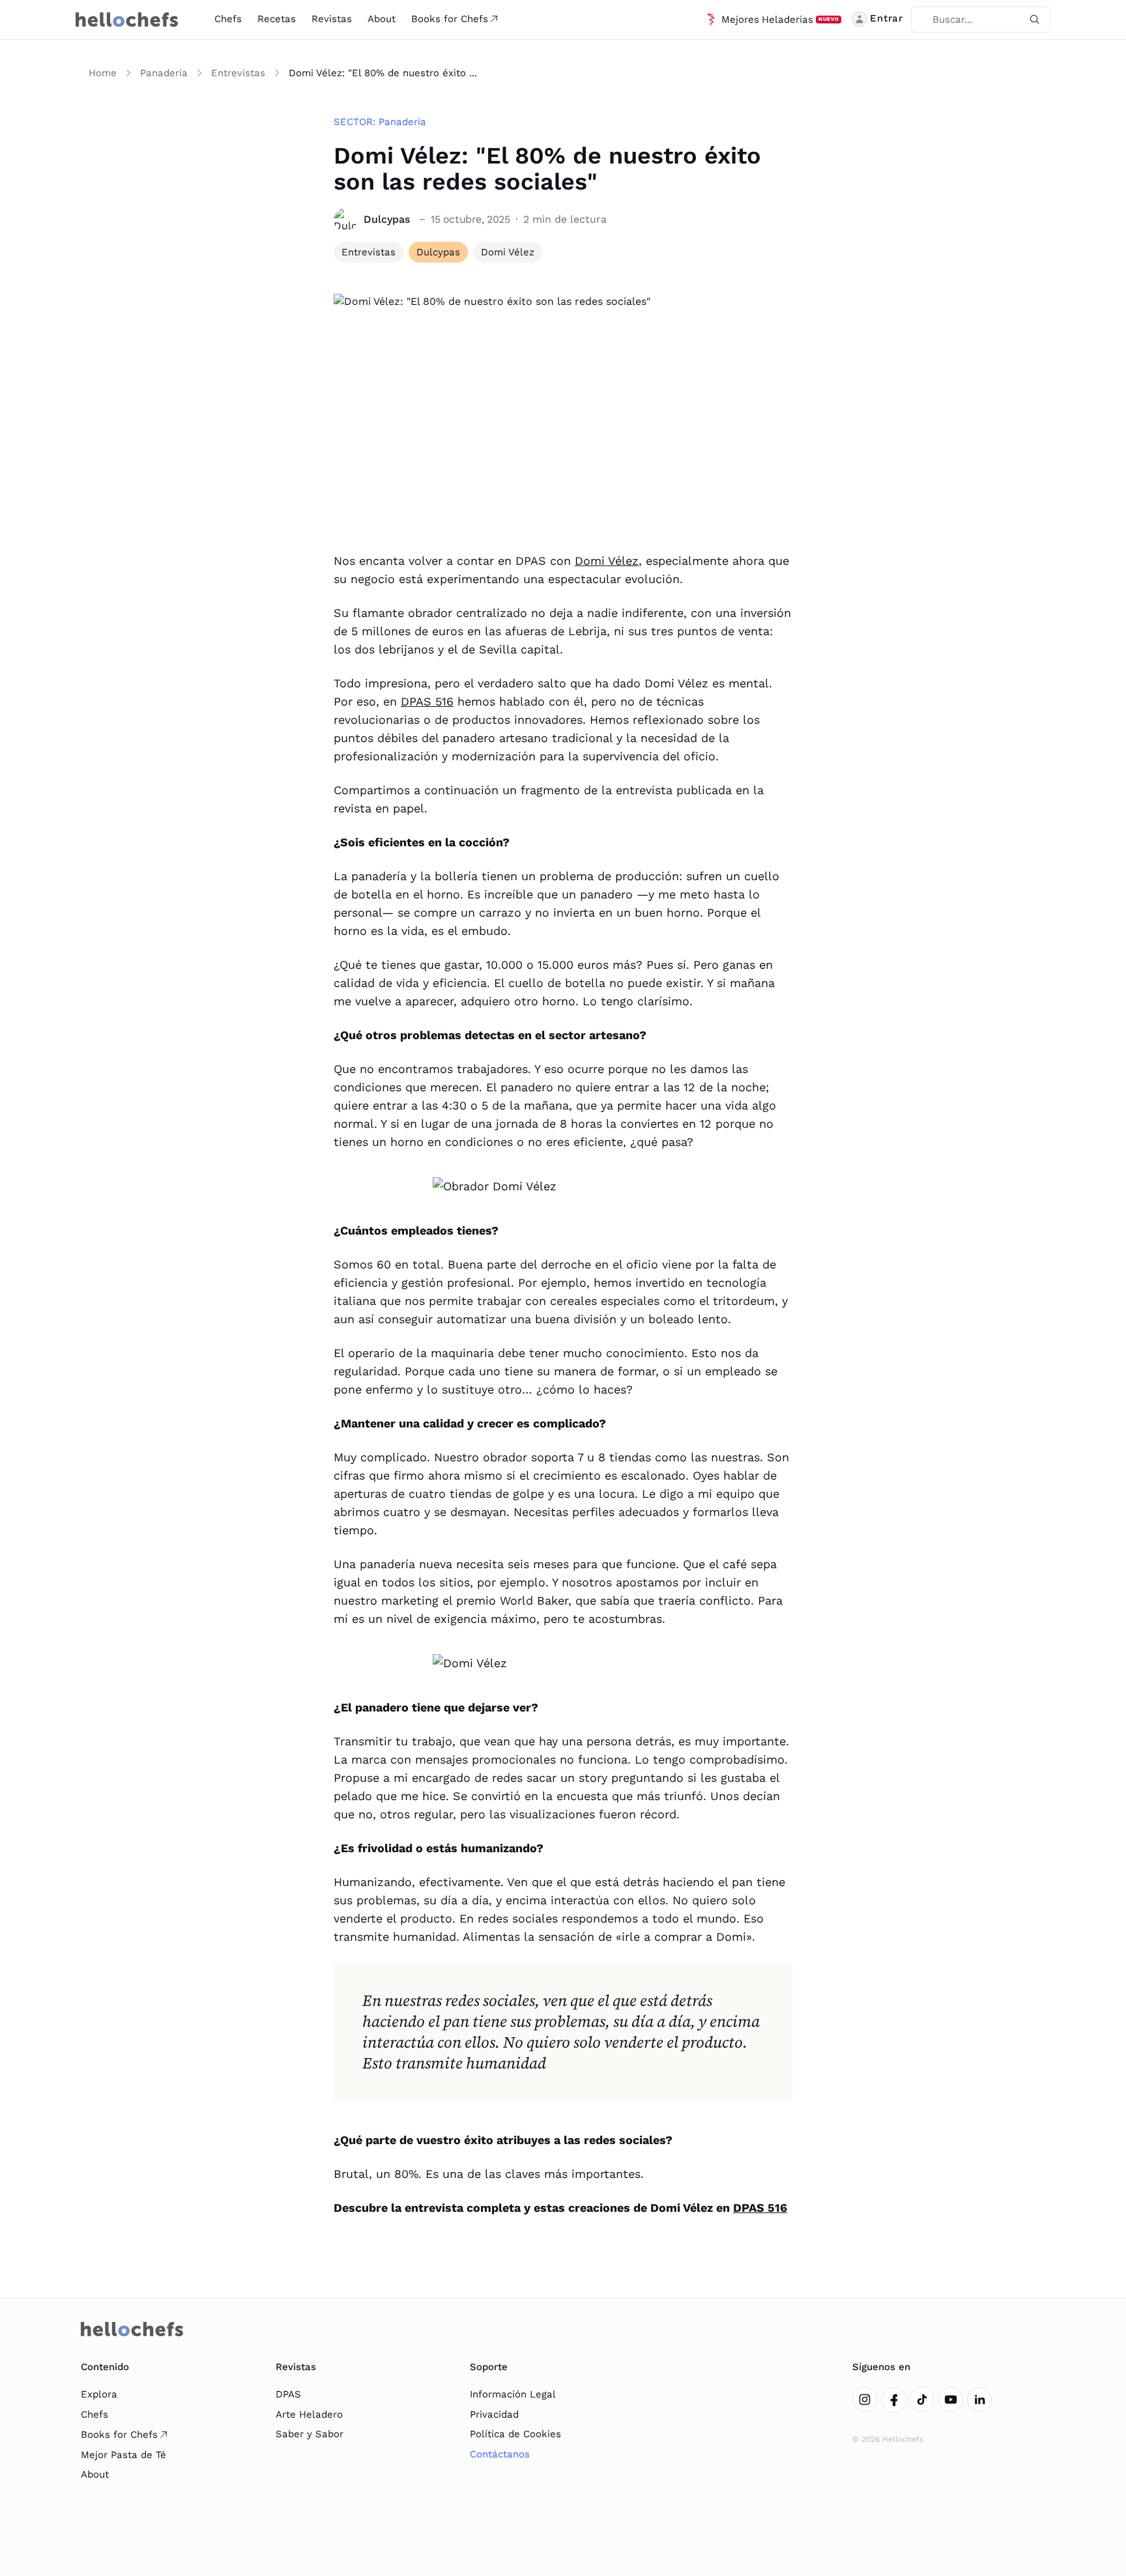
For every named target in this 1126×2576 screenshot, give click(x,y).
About (382, 19)
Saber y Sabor (310, 2434)
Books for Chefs (450, 19)
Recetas (277, 19)
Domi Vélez (607, 561)
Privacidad (494, 2414)
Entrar (887, 18)
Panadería (164, 73)
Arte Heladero (309, 2414)
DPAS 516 (427, 701)
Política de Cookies (515, 2434)
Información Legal (513, 2394)
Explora (99, 2394)
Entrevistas (238, 73)
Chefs (228, 19)
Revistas (332, 19)
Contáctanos (500, 2454)
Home (103, 73)
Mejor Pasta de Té (123, 2455)
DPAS (288, 2394)
